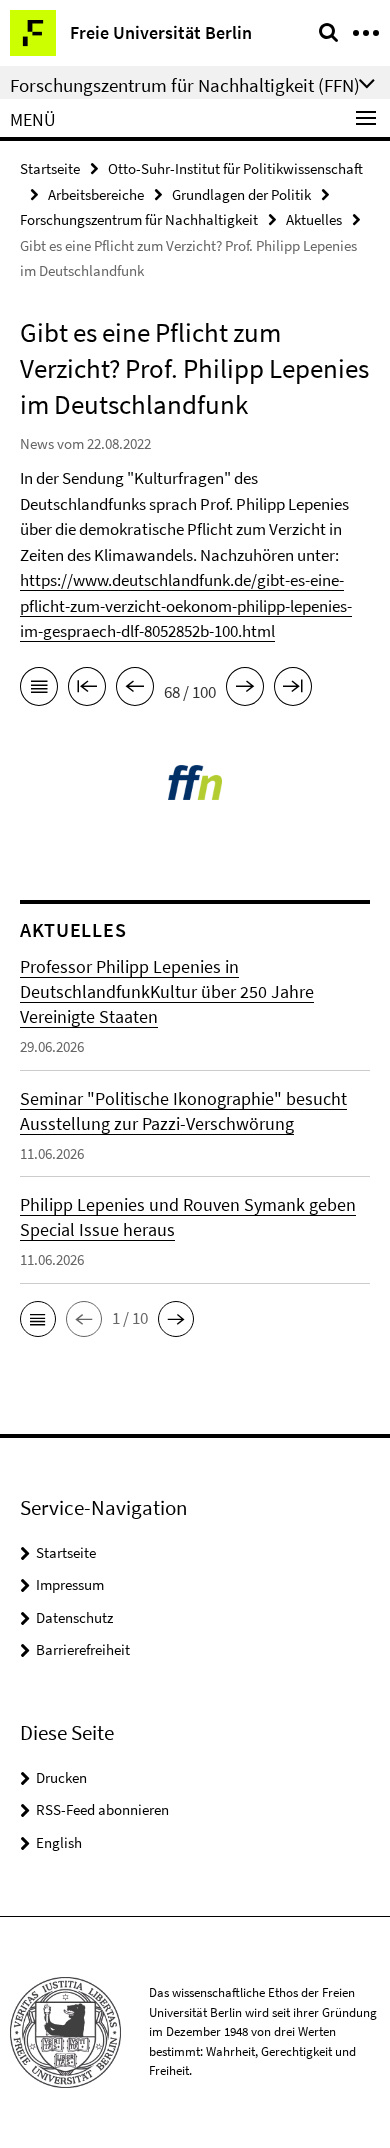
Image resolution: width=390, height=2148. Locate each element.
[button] (38, 1319)
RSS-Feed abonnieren (102, 1809)
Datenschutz (74, 1617)
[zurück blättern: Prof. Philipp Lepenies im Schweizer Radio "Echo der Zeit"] (135, 690)
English (59, 1842)
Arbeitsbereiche (96, 194)
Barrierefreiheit (83, 1649)
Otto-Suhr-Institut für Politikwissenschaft (235, 168)
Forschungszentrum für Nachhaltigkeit (139, 219)
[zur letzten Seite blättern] (293, 690)
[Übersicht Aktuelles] (39, 690)
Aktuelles (314, 219)
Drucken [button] (61, 1777)
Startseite (50, 168)
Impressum (70, 1584)
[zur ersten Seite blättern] (87, 690)
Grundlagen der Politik (241, 194)
